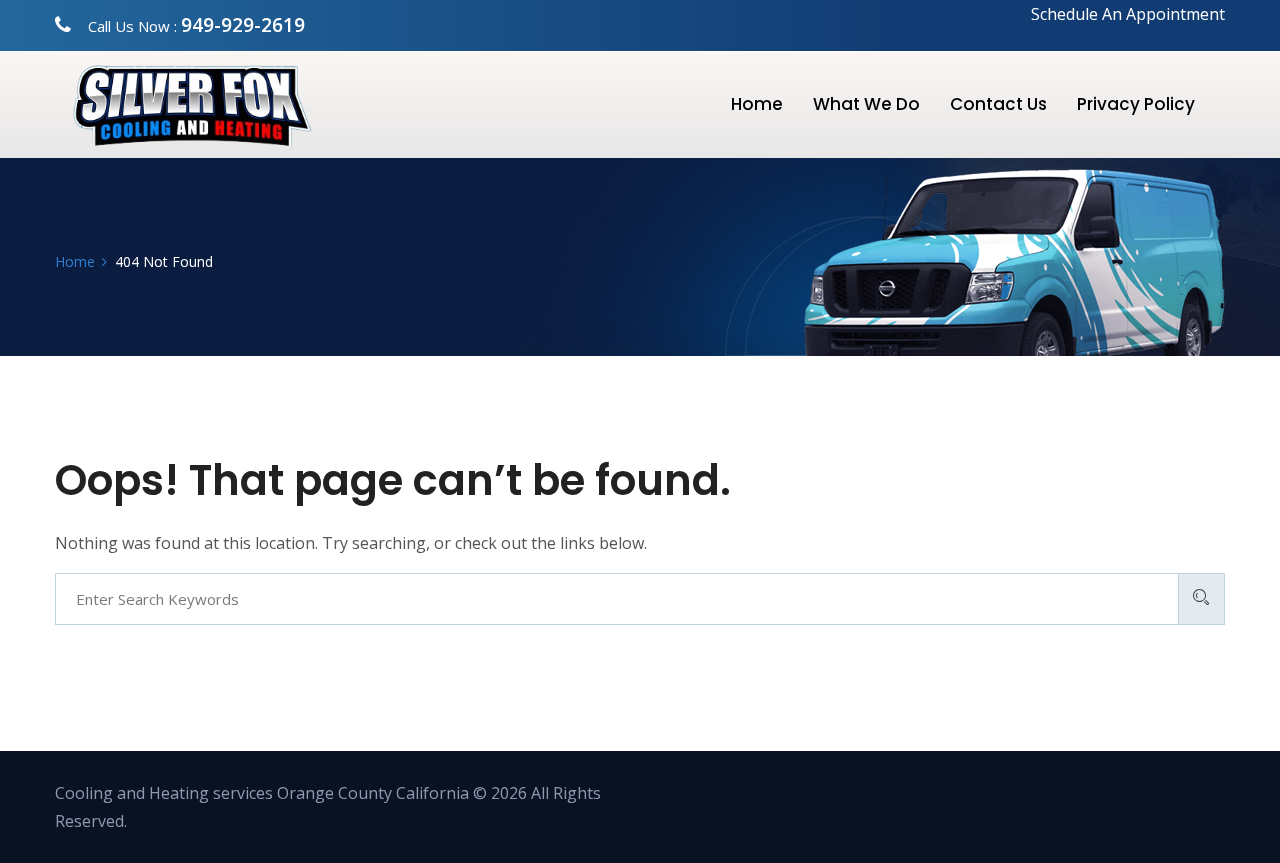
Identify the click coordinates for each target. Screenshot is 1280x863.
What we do (866, 104)
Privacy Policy (1136, 104)
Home (757, 104)
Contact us (998, 104)
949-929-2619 (243, 25)
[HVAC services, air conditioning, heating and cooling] (235, 105)
